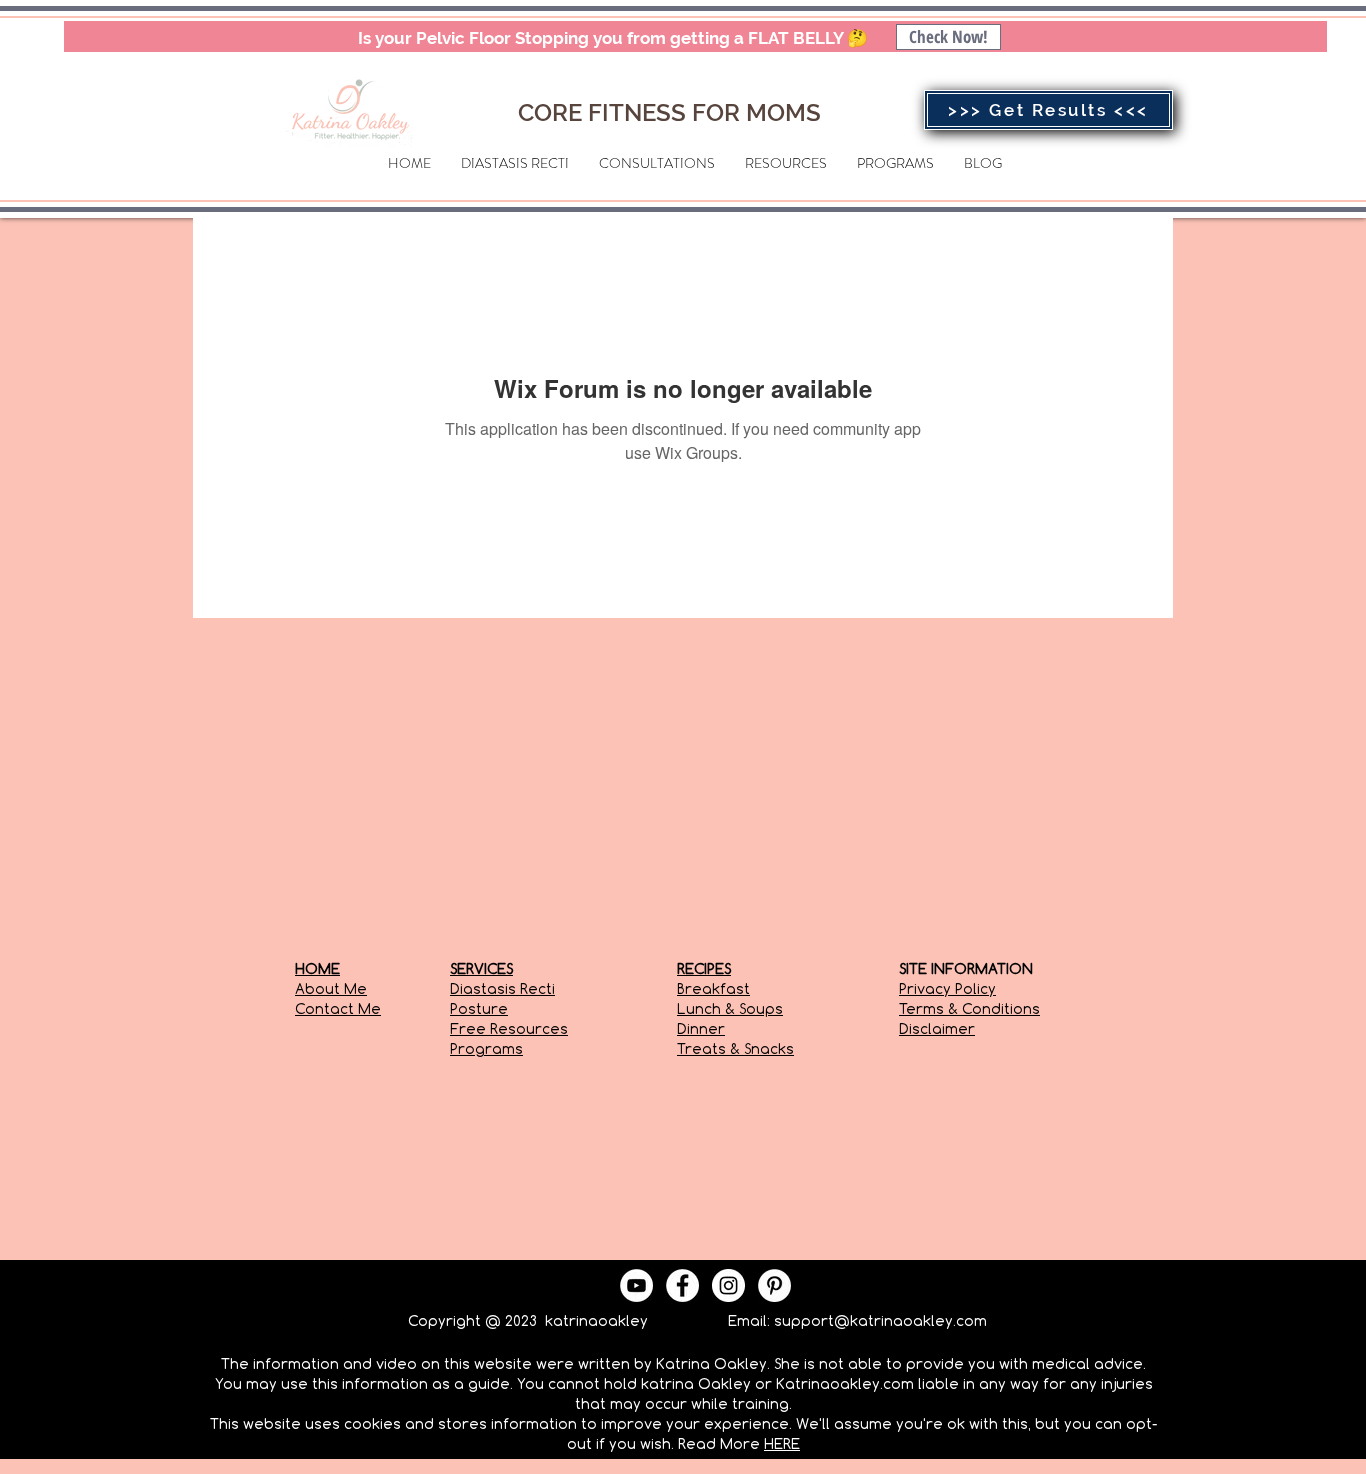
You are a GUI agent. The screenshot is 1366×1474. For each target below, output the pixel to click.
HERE (782, 1443)
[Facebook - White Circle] (682, 1285)
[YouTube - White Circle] (636, 1285)
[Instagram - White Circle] (728, 1285)
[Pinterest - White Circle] (774, 1285)
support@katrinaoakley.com (880, 1320)
